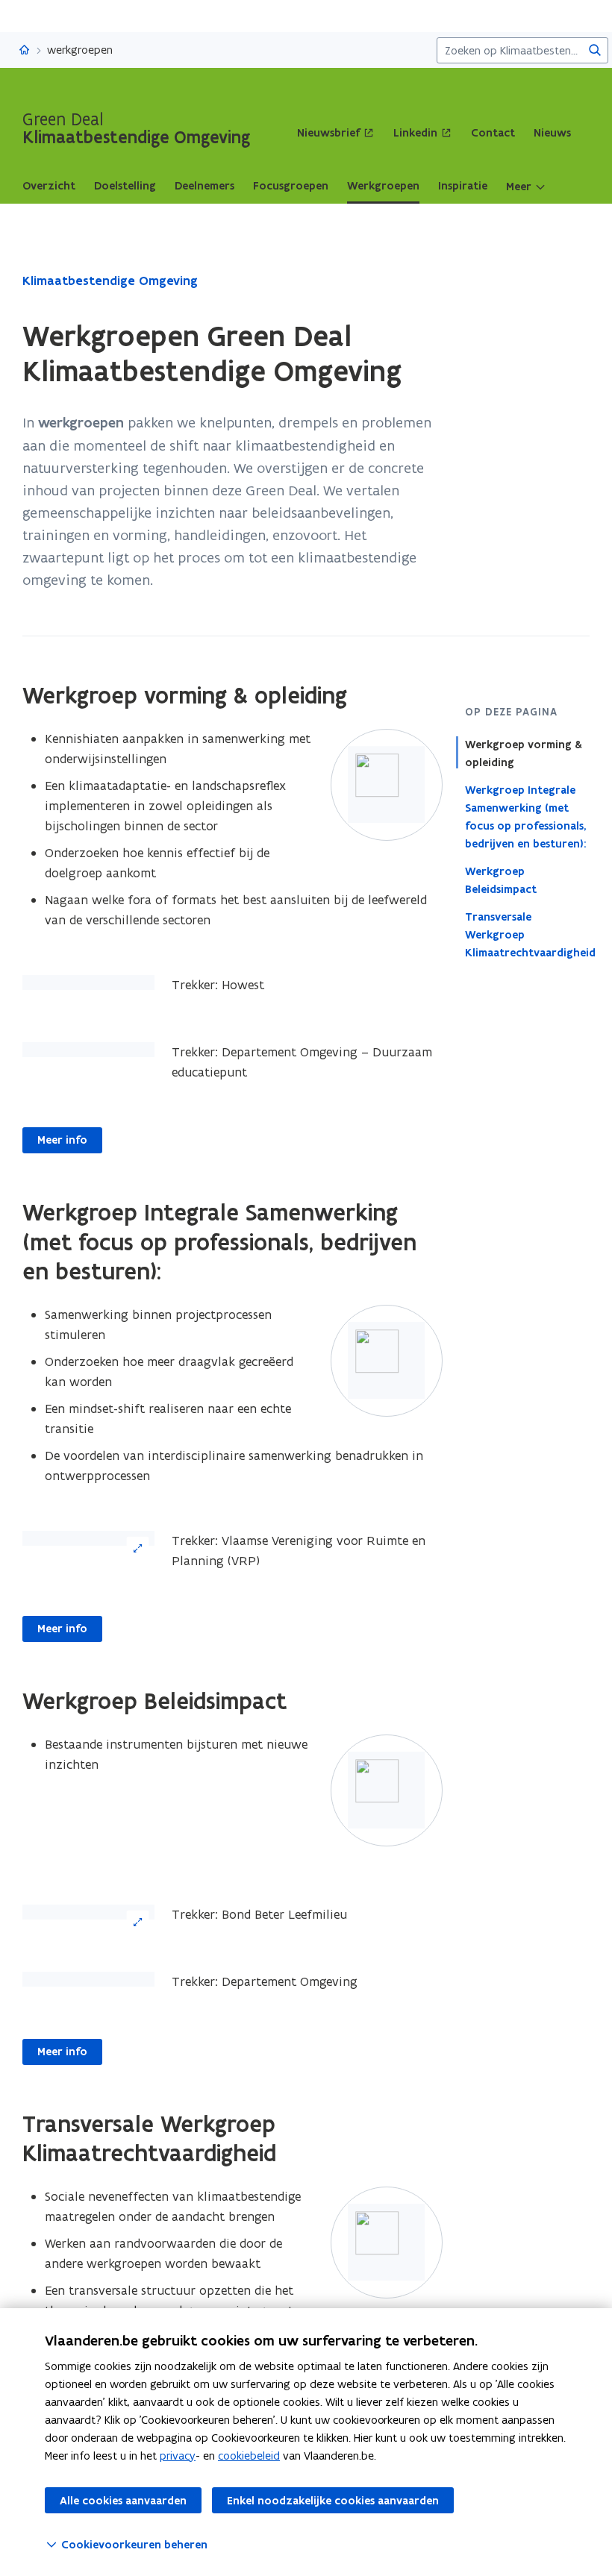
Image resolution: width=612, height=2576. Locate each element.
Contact (493, 133)
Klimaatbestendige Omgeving (110, 281)
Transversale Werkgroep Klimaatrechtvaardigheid (528, 935)
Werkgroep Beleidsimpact (501, 880)
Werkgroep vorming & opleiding (524, 753)
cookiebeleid (249, 2456)
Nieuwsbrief (328, 133)
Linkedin (415, 133)
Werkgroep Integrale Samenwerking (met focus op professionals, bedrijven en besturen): (526, 817)
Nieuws (552, 133)
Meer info (62, 1140)
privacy (178, 2456)
